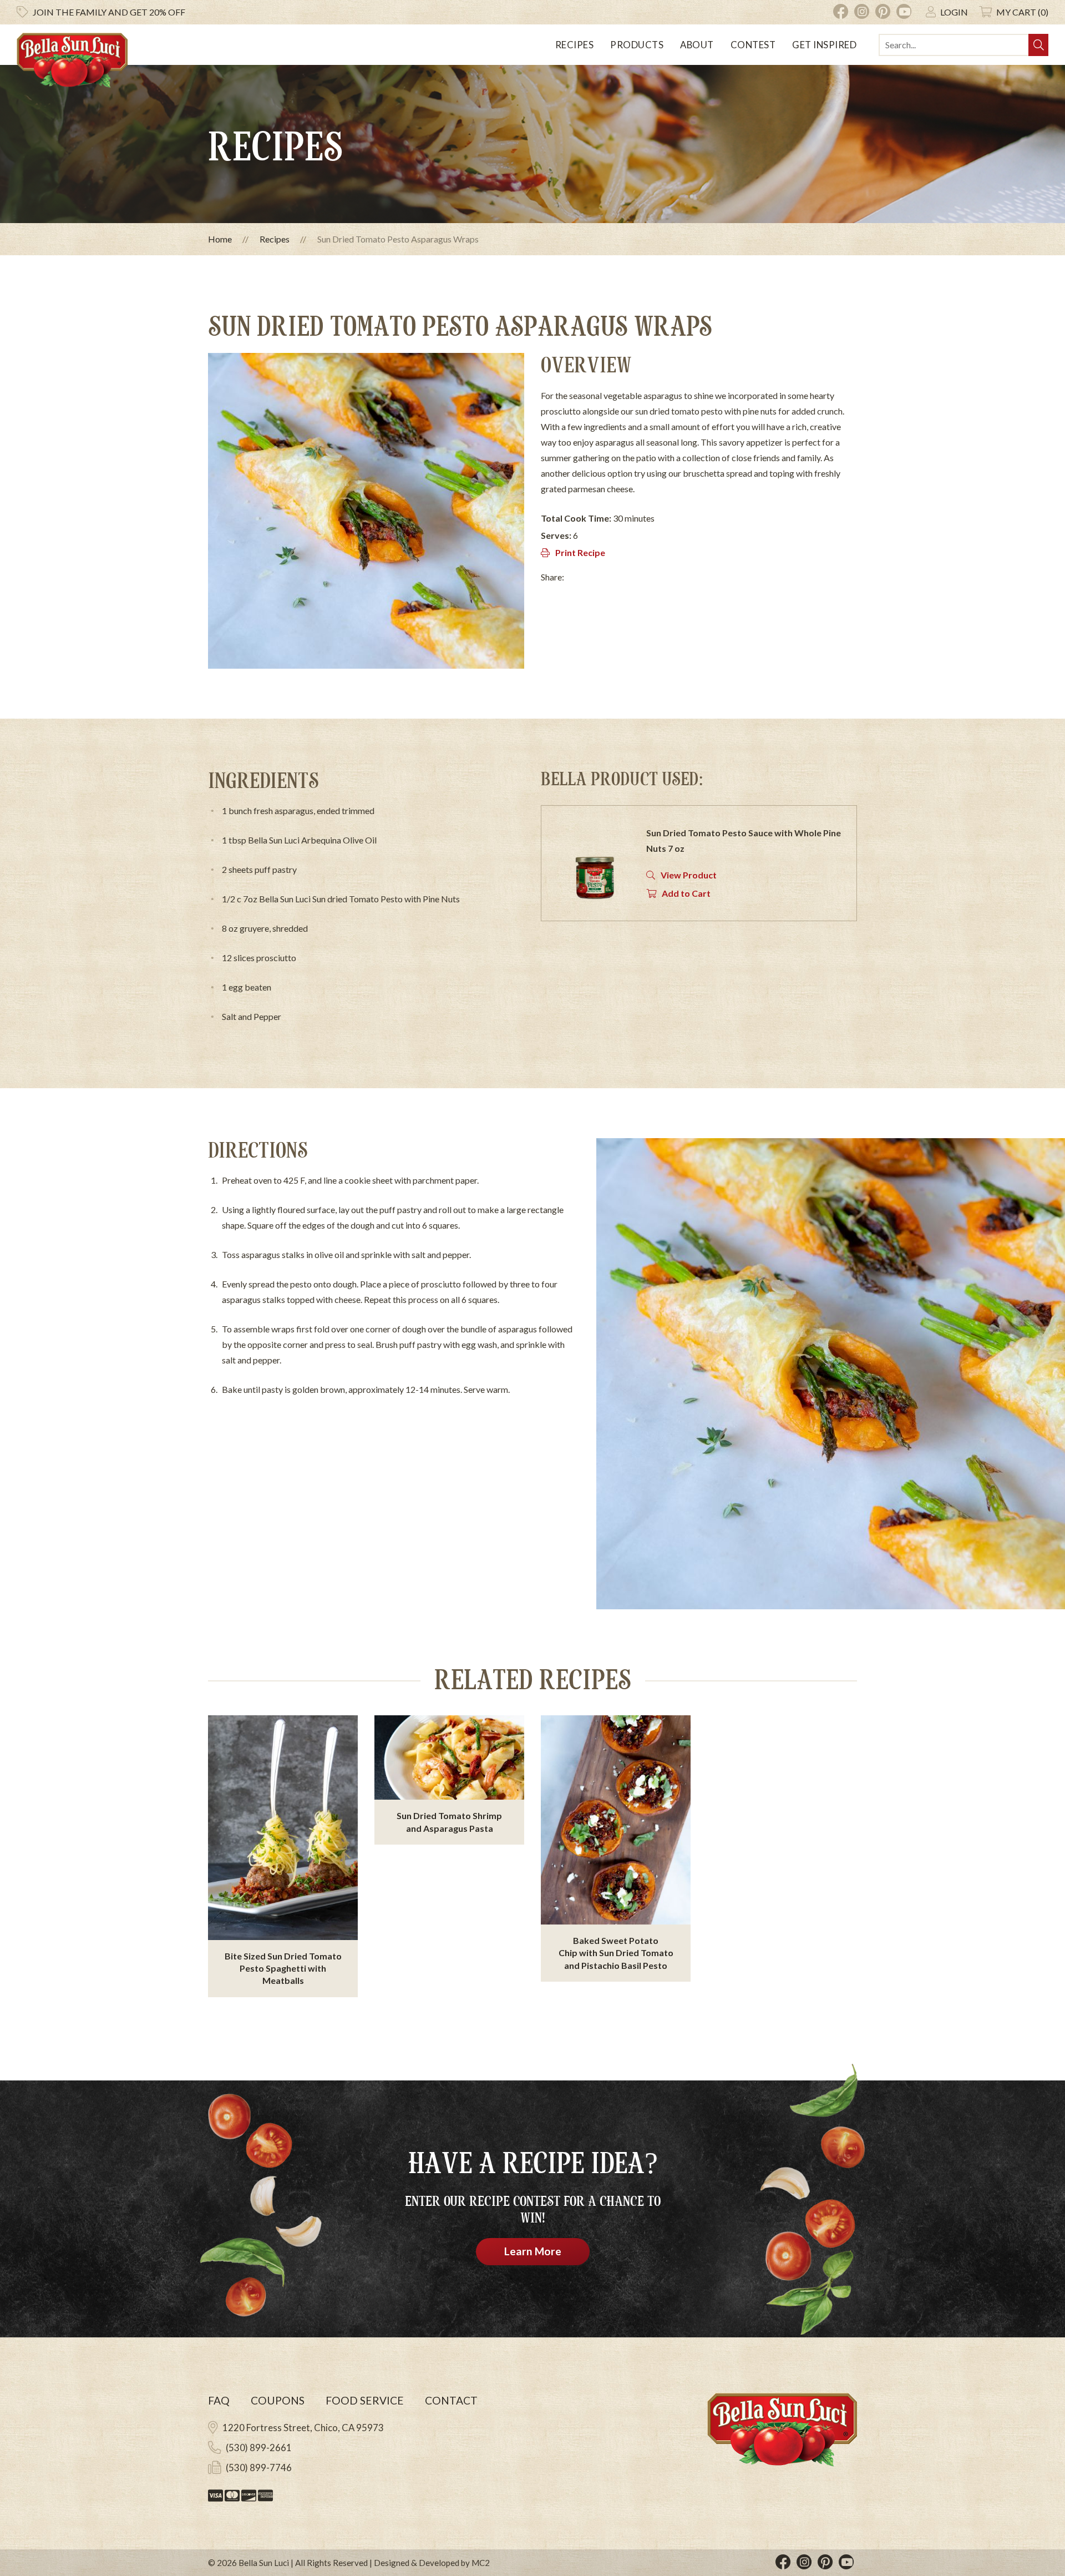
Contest (753, 45)
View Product (689, 875)
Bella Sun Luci (264, 2563)
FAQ (219, 2400)
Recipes (575, 45)
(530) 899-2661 (259, 2448)
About (697, 45)
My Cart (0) (1022, 12)
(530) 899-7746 (259, 2468)
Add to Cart (686, 893)
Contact (451, 2400)
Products (637, 45)
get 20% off (109, 12)
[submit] (1038, 45)
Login (954, 12)
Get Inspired (824, 45)
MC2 (481, 2563)
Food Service (365, 2400)
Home (220, 239)
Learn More (533, 2251)
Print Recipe (580, 552)
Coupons (278, 2400)
